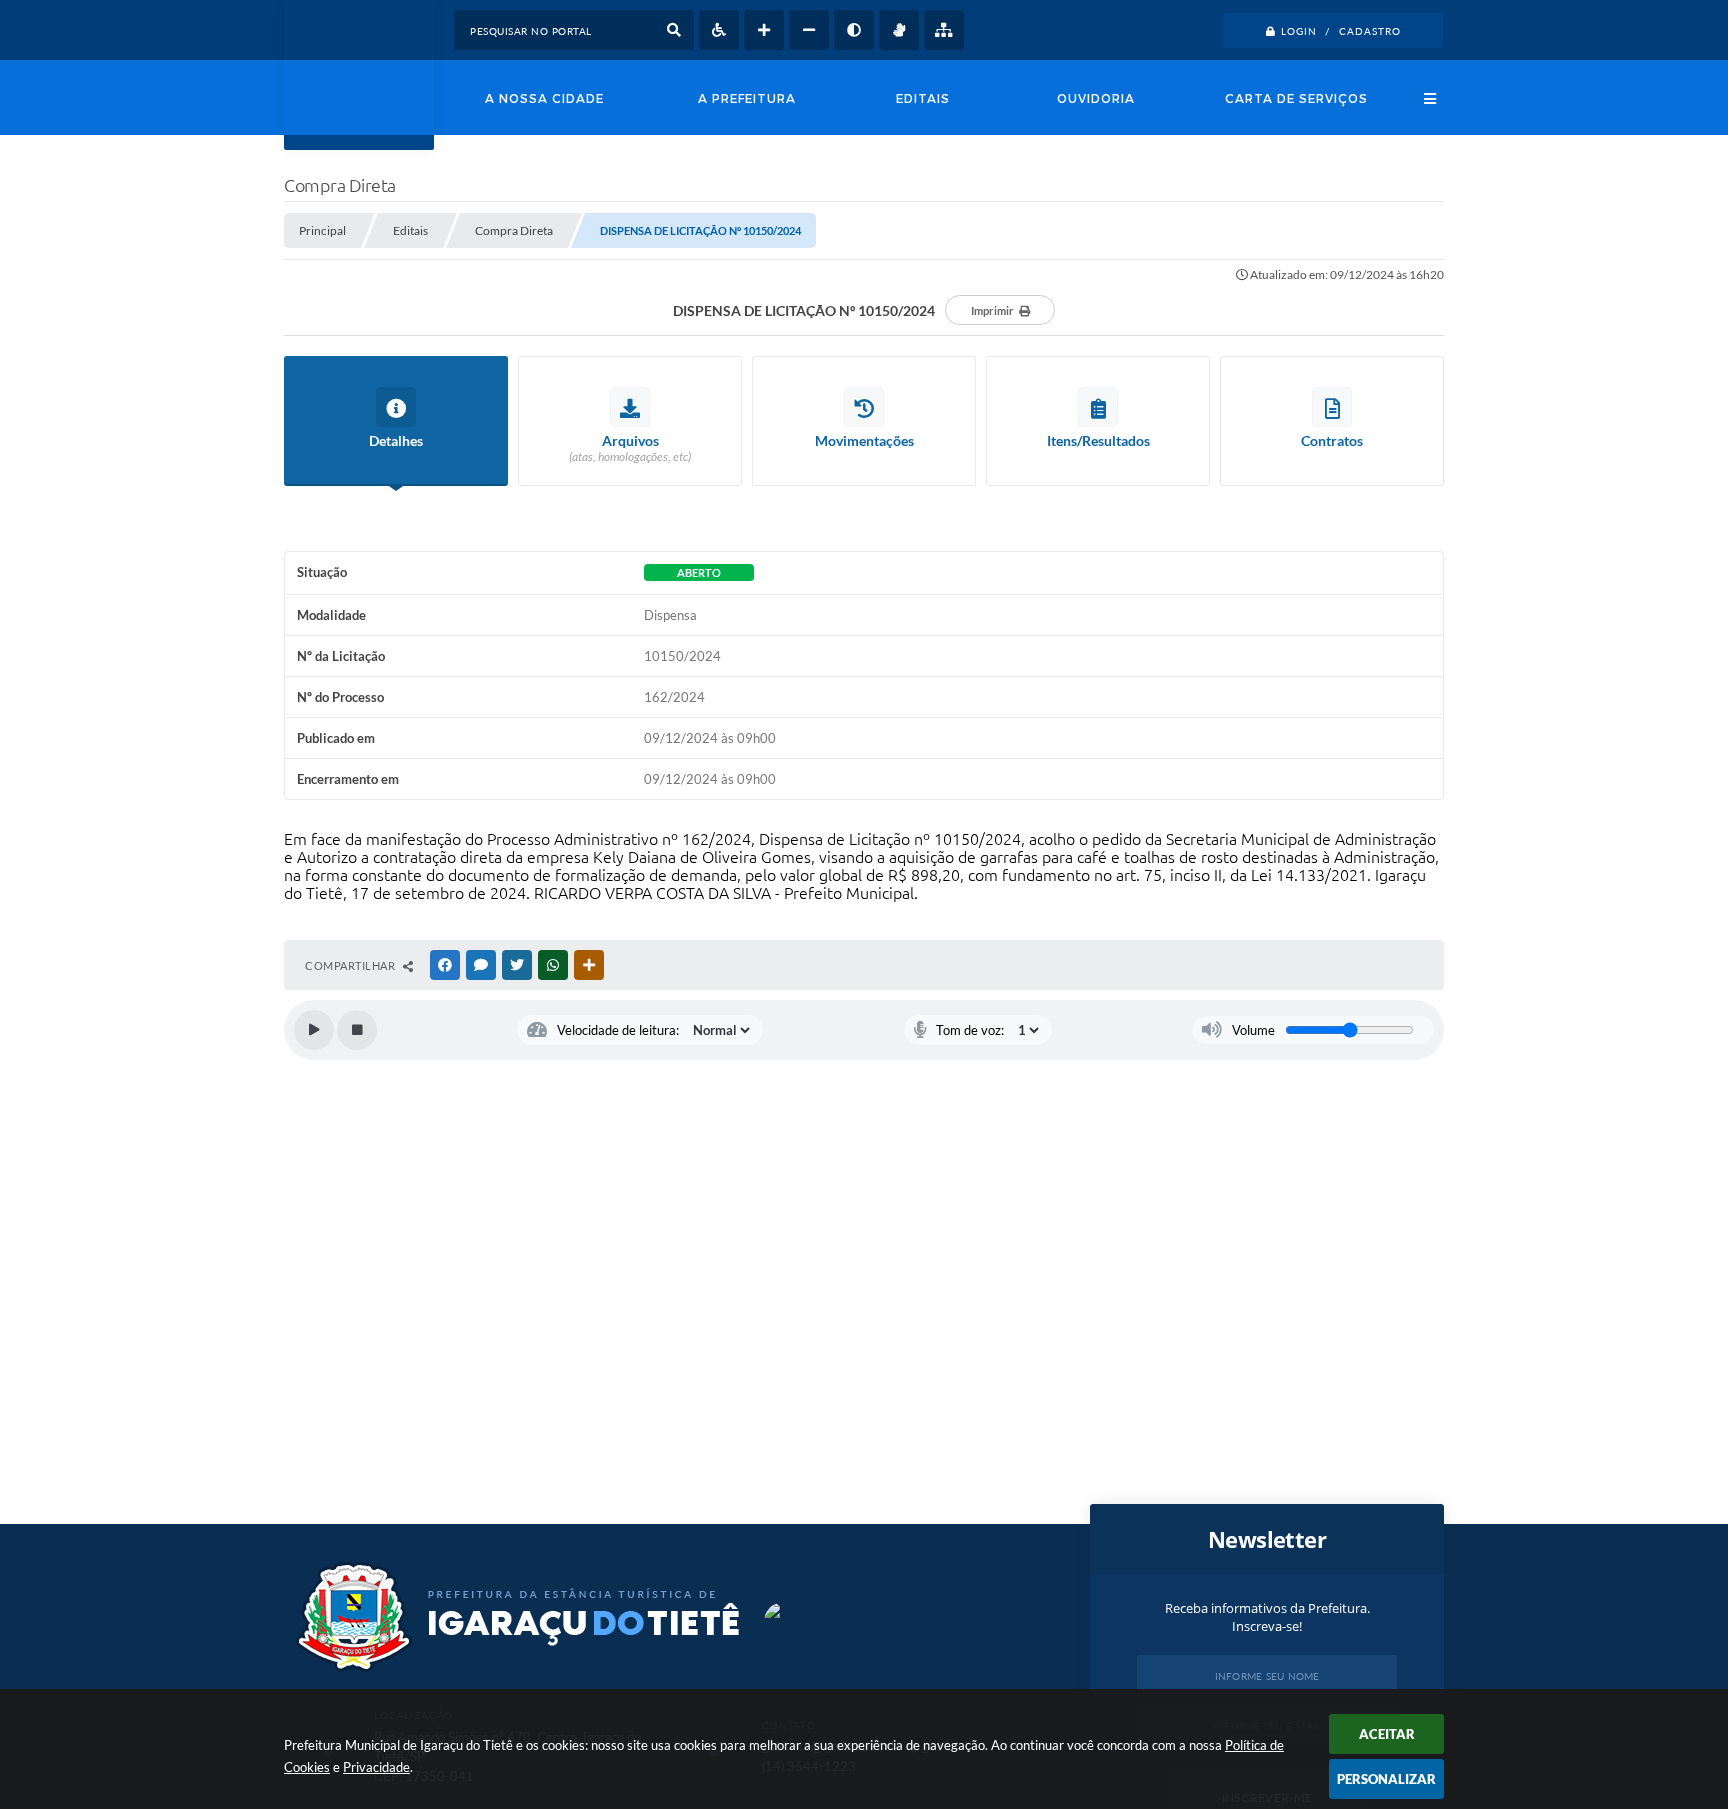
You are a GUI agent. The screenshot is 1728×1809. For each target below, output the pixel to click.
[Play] (314, 1030)
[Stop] (357, 1030)
